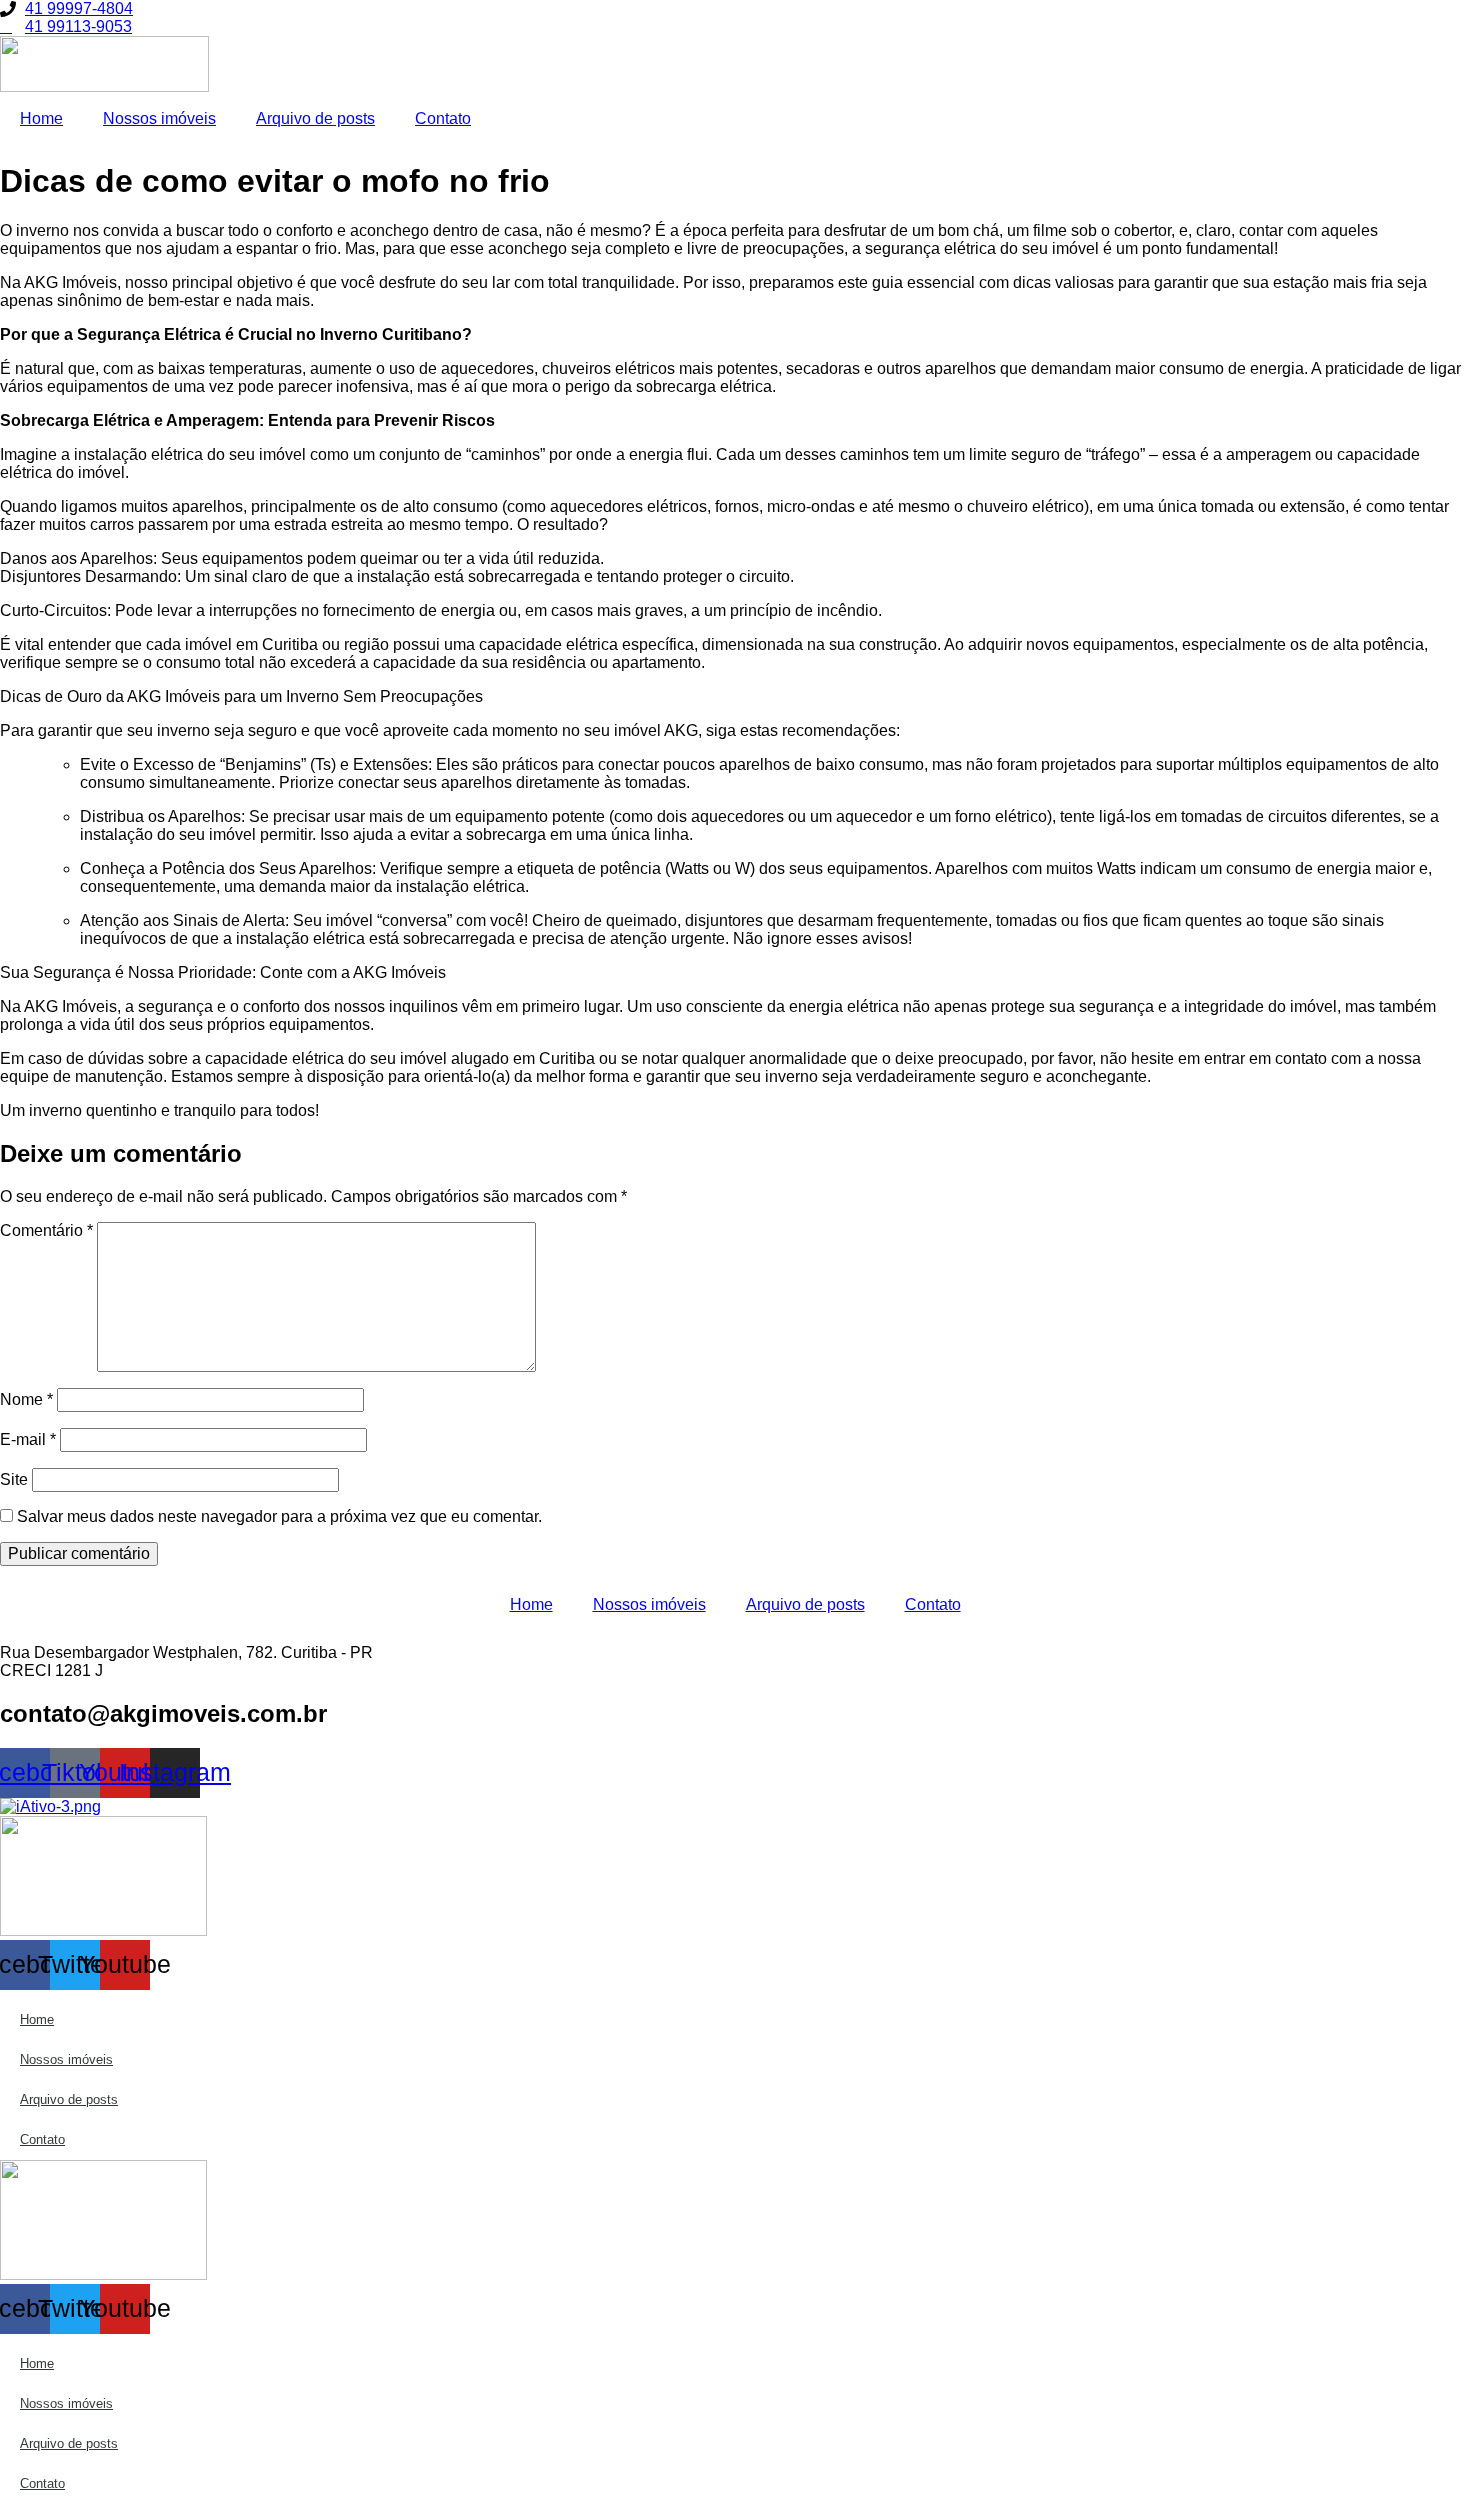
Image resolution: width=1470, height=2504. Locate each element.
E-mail (28, 1439)
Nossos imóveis (159, 118)
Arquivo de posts (315, 118)
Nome (26, 1399)
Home (41, 118)
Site (14, 1479)
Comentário (46, 1230)
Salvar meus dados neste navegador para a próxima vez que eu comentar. (279, 1516)
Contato (443, 118)
